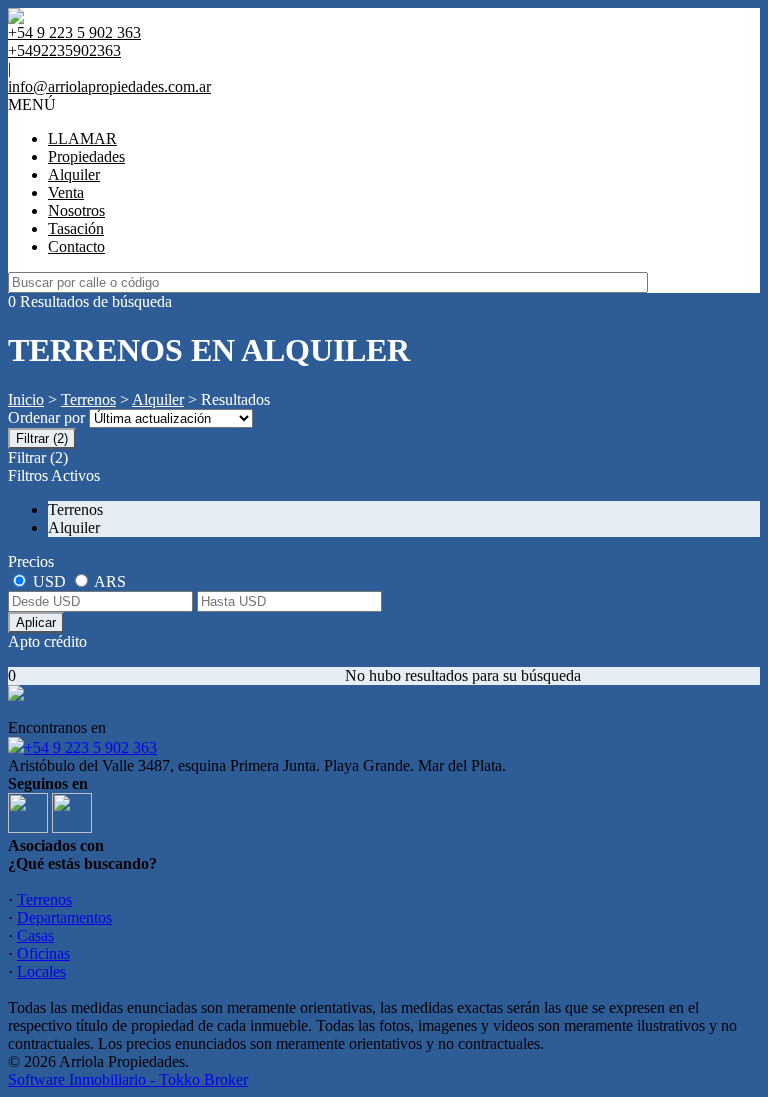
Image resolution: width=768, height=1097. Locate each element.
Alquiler (74, 174)
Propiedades (86, 156)
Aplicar (36, 622)
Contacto (76, 246)
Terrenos (88, 399)
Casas (35, 935)
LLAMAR (82, 138)
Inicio (26, 399)
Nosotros (76, 210)
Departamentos (64, 917)
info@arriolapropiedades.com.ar (109, 86)
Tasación (76, 228)
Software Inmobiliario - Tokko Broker (128, 1079)
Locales (41, 971)
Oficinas (43, 953)
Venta (66, 192)
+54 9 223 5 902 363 (90, 747)
